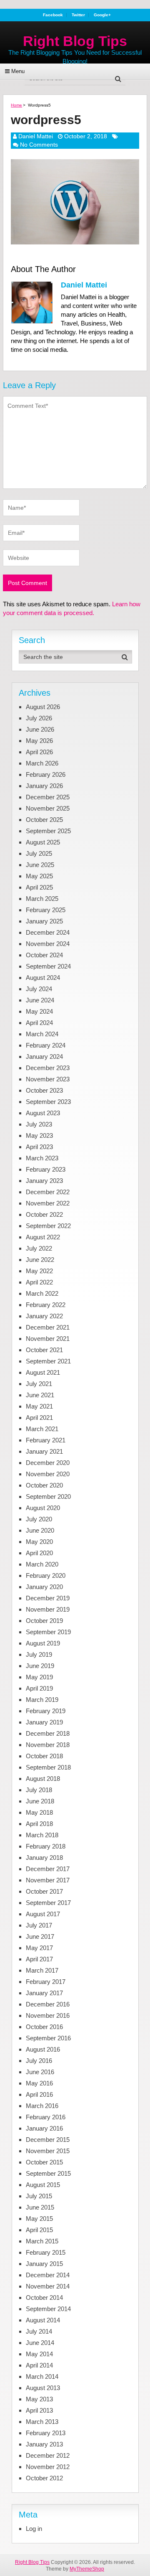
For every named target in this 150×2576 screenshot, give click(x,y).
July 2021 (39, 1384)
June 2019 (40, 1666)
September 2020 (48, 1497)
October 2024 (44, 955)
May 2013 (39, 2399)
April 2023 (39, 1147)
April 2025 (39, 887)
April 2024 (39, 1023)
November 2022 (48, 1203)
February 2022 (46, 1305)
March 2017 (42, 1970)
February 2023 (46, 1169)
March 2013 (42, 2422)
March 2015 (42, 2241)
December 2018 (48, 1733)
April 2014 (39, 2365)
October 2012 (44, 2478)
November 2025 (48, 808)
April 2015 (39, 2230)
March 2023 (42, 1158)
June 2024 (40, 1000)
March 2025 (42, 899)
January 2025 (44, 921)
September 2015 (48, 2173)
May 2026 (39, 741)
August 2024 (43, 978)
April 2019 (39, 1688)
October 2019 (44, 1621)
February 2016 (46, 2117)
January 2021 (44, 1451)
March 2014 (42, 2376)
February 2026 (46, 774)
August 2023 (43, 1113)
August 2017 (43, 1914)
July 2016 (39, 2061)
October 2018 (44, 1756)
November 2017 (48, 1880)
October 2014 (44, 2298)
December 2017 (48, 1869)
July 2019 (39, 1654)
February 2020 (46, 1575)
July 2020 (39, 1519)
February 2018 (46, 1846)
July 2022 (39, 1248)
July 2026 (39, 718)
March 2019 (42, 1700)
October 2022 (44, 1214)
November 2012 (48, 2467)
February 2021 (46, 1440)
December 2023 (48, 1068)
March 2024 (42, 1034)
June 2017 (40, 1936)
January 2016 (44, 2128)
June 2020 (40, 1530)
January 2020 (44, 1587)
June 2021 (40, 1395)
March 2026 (42, 763)
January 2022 (44, 1316)
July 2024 (39, 989)
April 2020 (39, 1553)
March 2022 (42, 1293)
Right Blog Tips (75, 41)
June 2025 (40, 865)
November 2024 (48, 944)
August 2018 (43, 1779)
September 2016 (48, 2038)
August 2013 (43, 2388)
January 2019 (44, 1722)
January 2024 (44, 1057)
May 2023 (39, 1135)
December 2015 (48, 2140)
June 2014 (40, 2343)
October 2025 (44, 820)
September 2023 (48, 1102)
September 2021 (48, 1361)
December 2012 (48, 2455)
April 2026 (39, 752)
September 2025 (48, 831)
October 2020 (44, 1485)
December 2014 (48, 2275)
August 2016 (43, 2049)
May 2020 (39, 1542)
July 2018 (39, 1790)
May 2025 (39, 876)
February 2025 (46, 910)
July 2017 (39, 1925)
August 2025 (43, 842)
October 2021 (44, 1350)
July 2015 (39, 2196)
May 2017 (39, 1948)
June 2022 (40, 1260)
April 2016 (39, 2094)
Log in (34, 2529)
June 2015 (40, 2207)
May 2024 (39, 1011)
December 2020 (48, 1463)
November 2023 (48, 1079)
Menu (18, 71)
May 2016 (39, 2083)
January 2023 (44, 1181)
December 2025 (48, 797)
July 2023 (39, 1124)
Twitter (78, 15)
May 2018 (39, 1812)
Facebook (53, 15)
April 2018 (39, 1824)
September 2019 (48, 1632)
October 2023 (44, 1090)
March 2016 (42, 2106)
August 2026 (43, 707)
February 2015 (46, 2252)
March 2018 (42, 1835)
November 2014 (48, 2286)
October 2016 (44, 2027)
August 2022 (43, 1237)
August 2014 (43, 2320)
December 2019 (48, 1598)
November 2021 (48, 1339)
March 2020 (42, 1564)
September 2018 (48, 1767)
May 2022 (39, 1271)
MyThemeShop (87, 2569)
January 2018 (44, 1858)
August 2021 (43, 1372)
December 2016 (48, 2004)
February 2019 (46, 1711)
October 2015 (44, 2162)
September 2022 (48, 1226)
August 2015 (43, 2185)
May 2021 (39, 1406)
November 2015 (48, 2151)
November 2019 (48, 1609)
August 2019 (43, 1643)
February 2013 (46, 2433)
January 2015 (44, 2264)
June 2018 (40, 1801)
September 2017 (48, 1903)
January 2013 (44, 2444)
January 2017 (44, 1993)
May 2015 (39, 2219)
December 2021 (48, 1327)
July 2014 (39, 2331)
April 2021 (39, 1418)
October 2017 (44, 1891)
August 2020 (43, 1508)
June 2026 (40, 729)
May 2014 (39, 2354)
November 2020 (48, 1474)
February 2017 (46, 1982)
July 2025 (39, 853)
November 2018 (48, 1745)
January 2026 (44, 786)
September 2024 (48, 966)
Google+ (102, 15)
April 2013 (39, 2410)
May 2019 (39, 1677)
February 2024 (46, 1045)
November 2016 (48, 2015)
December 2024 (48, 932)
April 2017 (39, 1959)
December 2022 (48, 1192)
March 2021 (42, 1429)
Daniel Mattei (36, 136)
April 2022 (39, 1282)
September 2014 (48, 2309)
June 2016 (40, 2072)
